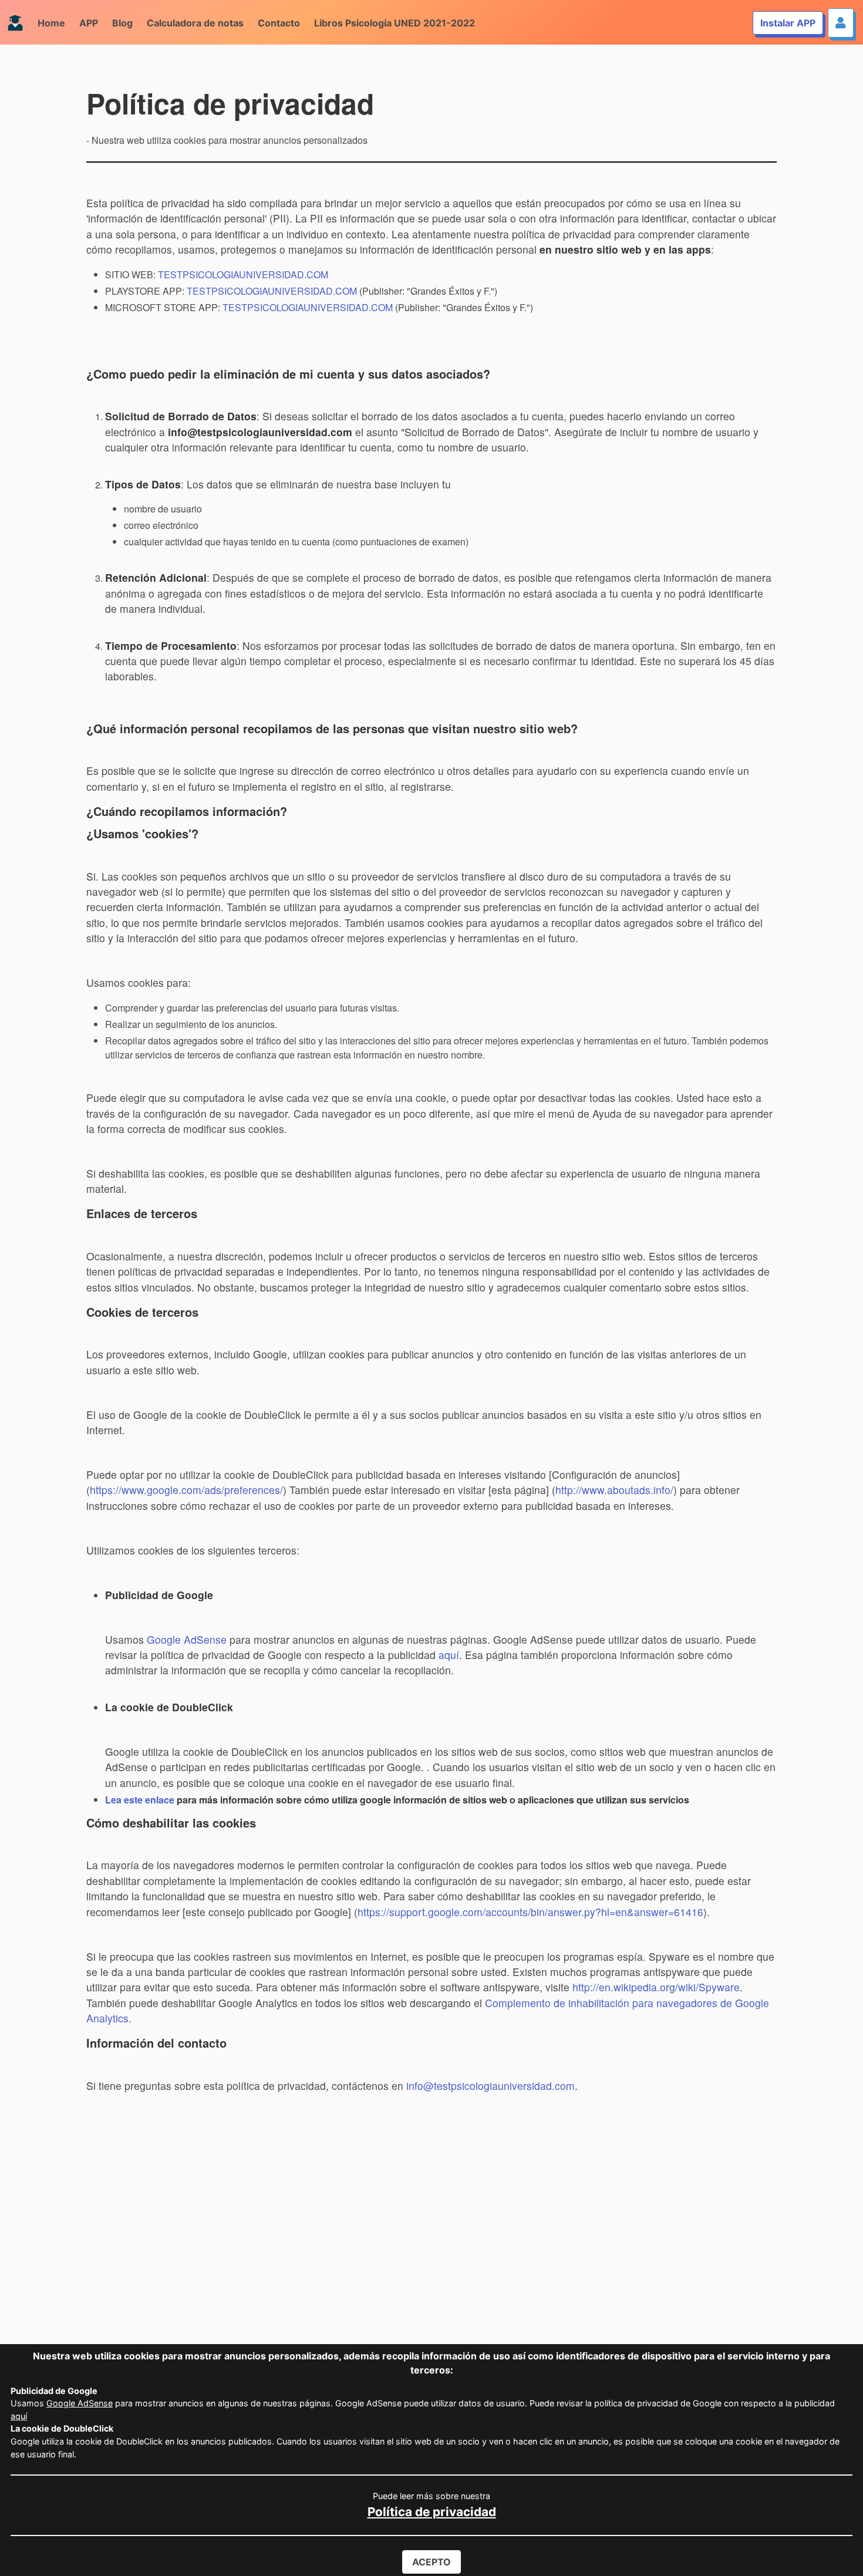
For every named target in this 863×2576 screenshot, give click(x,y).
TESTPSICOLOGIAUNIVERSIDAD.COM (243, 274)
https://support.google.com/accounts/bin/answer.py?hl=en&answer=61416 (530, 1912)
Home (51, 23)
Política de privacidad (432, 2512)
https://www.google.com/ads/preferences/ (186, 1490)
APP (89, 23)
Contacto (279, 23)
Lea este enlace (141, 1800)
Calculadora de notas (195, 23)
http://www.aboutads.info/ (614, 1490)
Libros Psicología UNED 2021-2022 (395, 23)
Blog (122, 23)
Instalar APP (788, 23)
